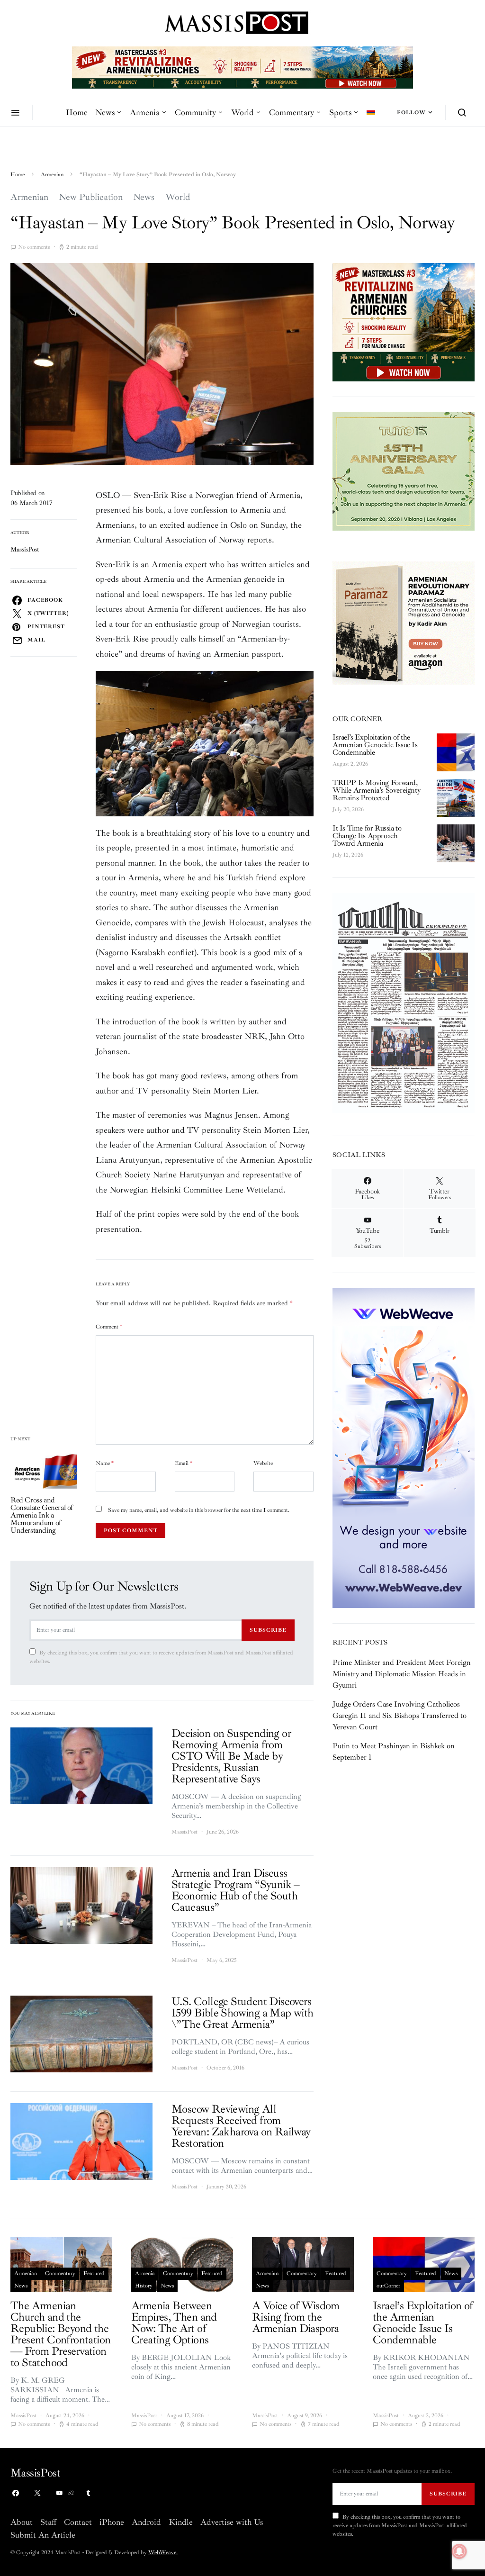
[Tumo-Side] (404, 471)
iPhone (112, 2522)
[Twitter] (37, 2493)
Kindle (181, 2522)
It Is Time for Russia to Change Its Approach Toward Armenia (367, 836)
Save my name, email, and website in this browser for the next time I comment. (199, 1510)
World (242, 112)
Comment (109, 1327)
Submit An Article (43, 2535)
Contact (78, 2522)
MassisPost (25, 549)
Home (77, 112)
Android (146, 2522)
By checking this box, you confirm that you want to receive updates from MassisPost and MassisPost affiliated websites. (161, 1657)
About (22, 2522)
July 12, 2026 (348, 855)
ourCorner (388, 2286)
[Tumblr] (88, 2493)
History (144, 2286)
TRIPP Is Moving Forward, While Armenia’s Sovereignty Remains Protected (376, 790)
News (105, 112)
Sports (340, 112)
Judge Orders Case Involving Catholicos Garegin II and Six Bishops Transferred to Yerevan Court (400, 1716)
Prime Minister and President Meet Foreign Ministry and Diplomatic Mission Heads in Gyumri (402, 1674)
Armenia (145, 112)
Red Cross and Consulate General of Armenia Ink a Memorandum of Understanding (42, 1515)
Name (105, 1463)
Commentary (292, 112)
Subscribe (268, 1630)
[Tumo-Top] (242, 67)
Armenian (52, 175)
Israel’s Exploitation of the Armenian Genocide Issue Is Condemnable (375, 745)
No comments (34, 247)
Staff (48, 2522)
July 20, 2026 (348, 809)
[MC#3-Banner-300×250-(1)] (404, 322)
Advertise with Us (232, 2522)
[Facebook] (16, 2493)
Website (263, 1463)
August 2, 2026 (350, 764)
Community (195, 112)
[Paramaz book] (404, 622)
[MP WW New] (404, 1447)
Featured (94, 2273)
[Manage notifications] (459, 2551)
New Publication (91, 197)
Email (184, 1463)
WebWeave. (163, 2553)
